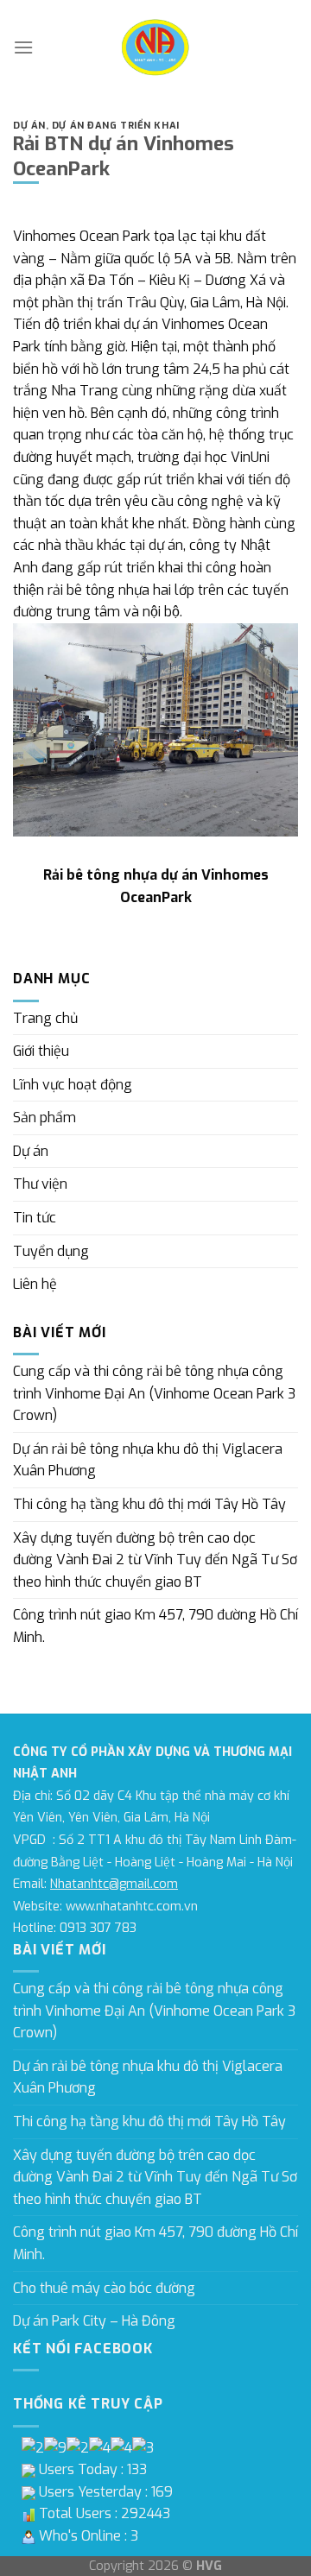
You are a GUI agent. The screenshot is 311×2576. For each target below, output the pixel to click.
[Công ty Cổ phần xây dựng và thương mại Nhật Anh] (156, 47)
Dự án (29, 126)
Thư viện (40, 1184)
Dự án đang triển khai (116, 126)
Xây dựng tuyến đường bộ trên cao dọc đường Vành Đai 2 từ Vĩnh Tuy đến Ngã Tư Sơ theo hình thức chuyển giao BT (155, 1560)
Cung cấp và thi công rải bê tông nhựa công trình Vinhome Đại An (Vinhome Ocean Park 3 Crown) (154, 1393)
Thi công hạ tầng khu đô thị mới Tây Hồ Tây (149, 1504)
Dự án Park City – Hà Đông (94, 2321)
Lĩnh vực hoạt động (73, 1085)
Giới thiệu (41, 1051)
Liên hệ (35, 1284)
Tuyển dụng (51, 1251)
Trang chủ (45, 1018)
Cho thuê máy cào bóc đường (104, 2288)
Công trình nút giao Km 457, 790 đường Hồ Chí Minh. (155, 1626)
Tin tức (35, 1218)
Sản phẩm (44, 1118)
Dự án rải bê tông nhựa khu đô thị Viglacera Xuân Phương (148, 1460)
